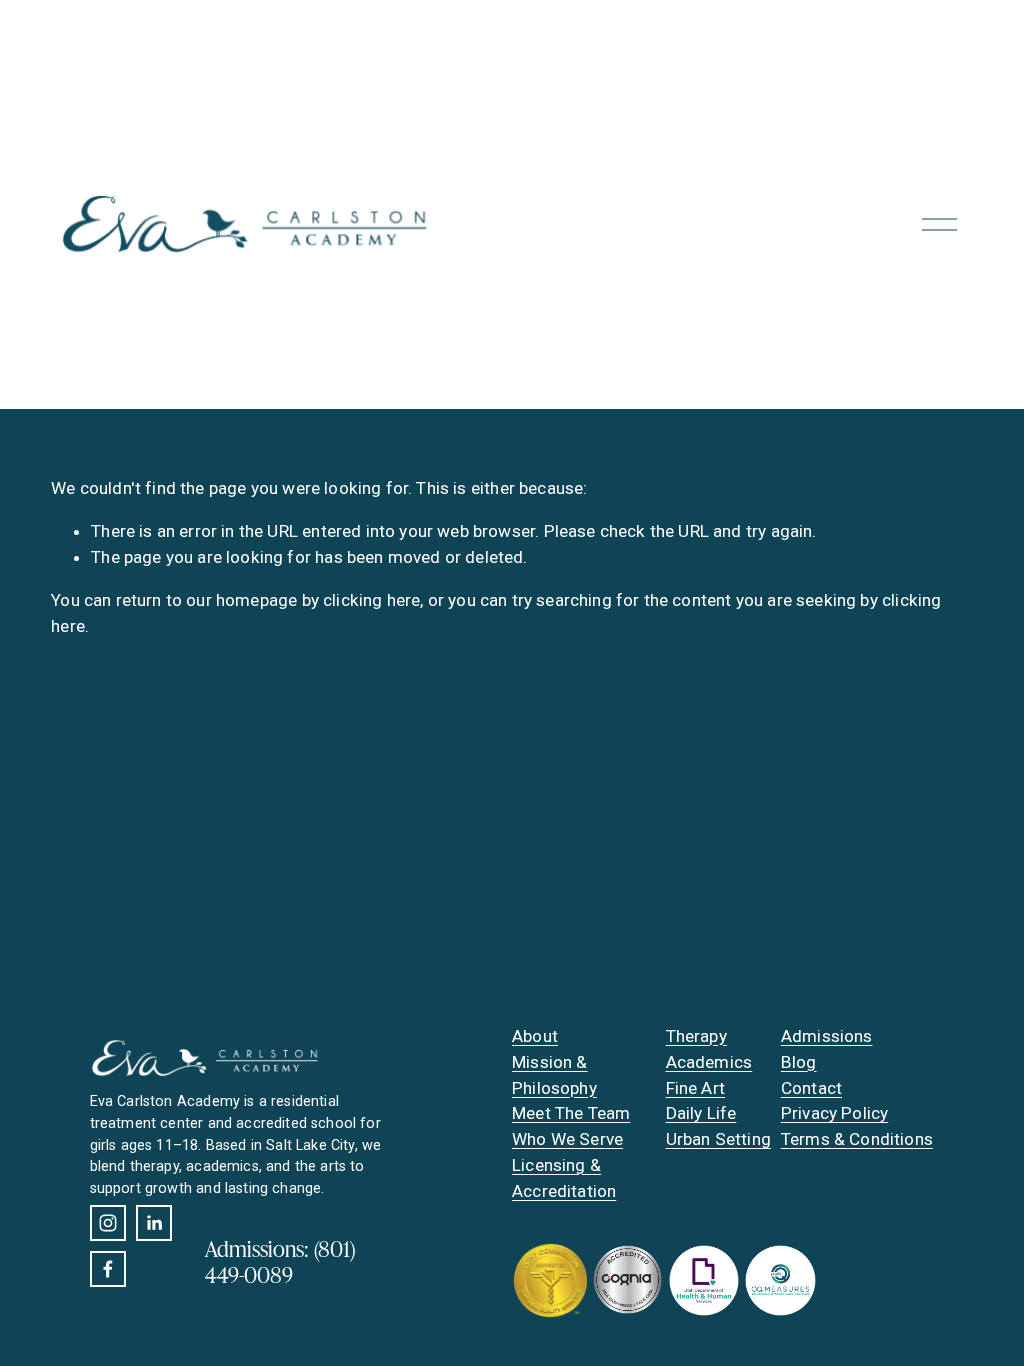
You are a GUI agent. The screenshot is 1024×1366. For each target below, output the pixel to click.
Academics (709, 1062)
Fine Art (695, 1088)
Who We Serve (567, 1139)
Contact (811, 1088)
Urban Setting (718, 1139)
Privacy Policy (834, 1113)
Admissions (827, 1036)
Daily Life (701, 1113)
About (535, 1036)
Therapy (696, 1036)
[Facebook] (108, 1269)
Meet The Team (571, 1113)
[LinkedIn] (154, 1223)
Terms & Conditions (857, 1139)
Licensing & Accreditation (564, 1178)
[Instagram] (108, 1223)
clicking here (371, 600)
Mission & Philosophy (554, 1075)
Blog (799, 1062)
